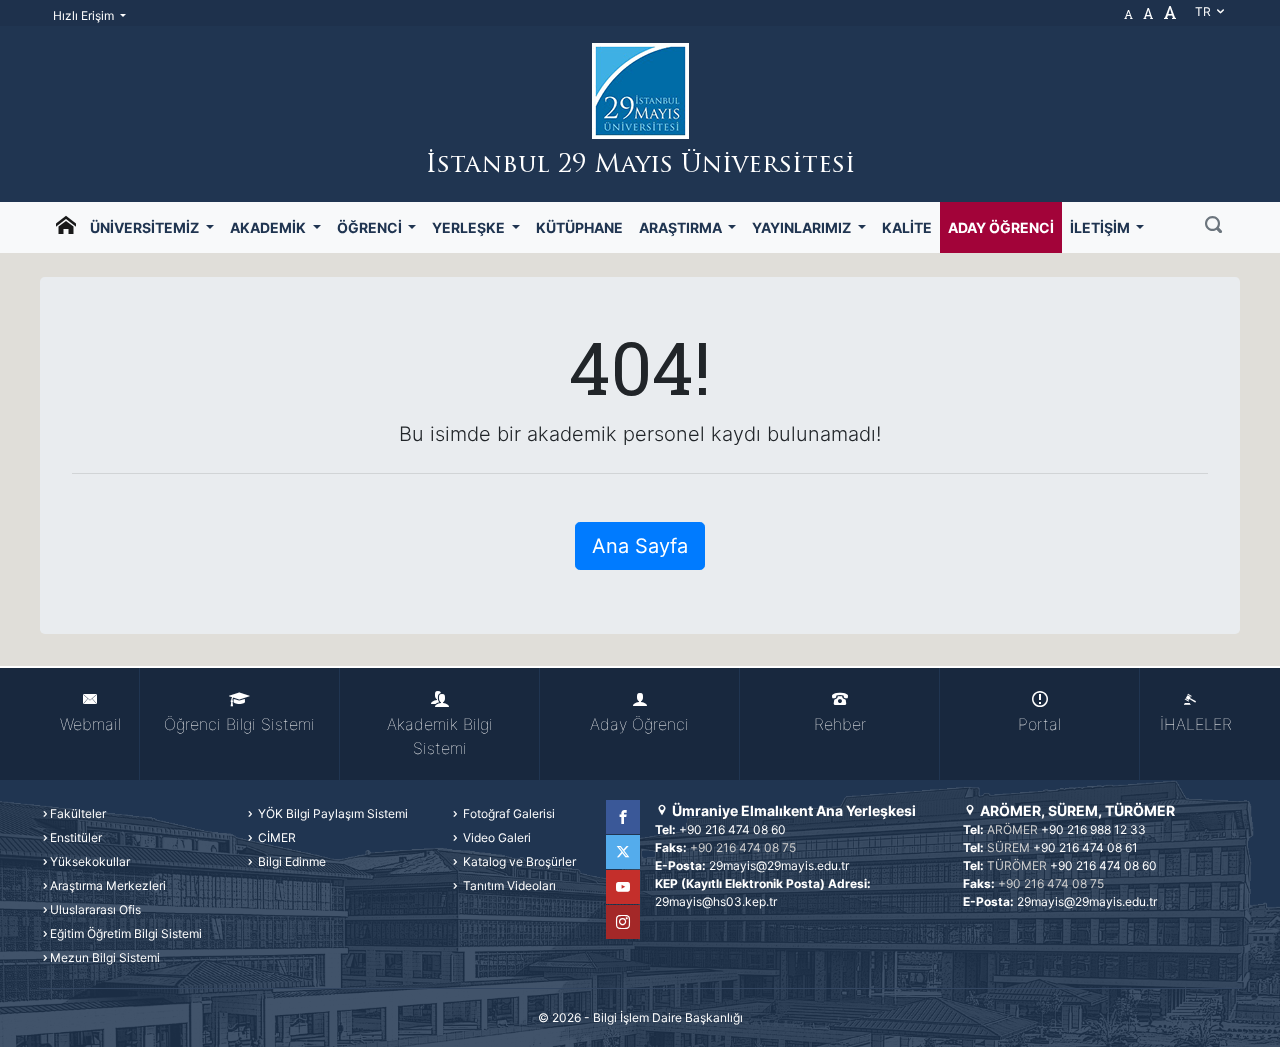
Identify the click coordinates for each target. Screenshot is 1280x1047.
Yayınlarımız (803, 227)
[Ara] (1213, 227)
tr (1204, 11)
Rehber (840, 724)
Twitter (623, 852)
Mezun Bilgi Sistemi (105, 957)
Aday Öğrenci (1001, 227)
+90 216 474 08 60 (732, 829)
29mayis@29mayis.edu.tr (779, 865)
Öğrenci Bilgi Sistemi (239, 724)
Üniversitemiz (146, 227)
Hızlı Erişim (85, 15)
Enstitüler (76, 837)
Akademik (269, 227)
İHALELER (1196, 724)
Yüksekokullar (90, 861)
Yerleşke (470, 227)
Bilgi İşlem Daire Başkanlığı (668, 1017)
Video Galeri (495, 837)
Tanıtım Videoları (508, 885)
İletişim (1101, 227)
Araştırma (682, 227)
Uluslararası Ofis (95, 909)
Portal (1039, 724)
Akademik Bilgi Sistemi (440, 736)
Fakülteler (78, 813)
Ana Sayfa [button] (640, 546)
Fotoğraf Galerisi (507, 813)
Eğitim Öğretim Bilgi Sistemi (126, 933)
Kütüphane (579, 227)
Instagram (623, 922)
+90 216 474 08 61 (1085, 847)
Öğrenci (371, 227)
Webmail (90, 724)
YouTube (623, 887)
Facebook (623, 817)
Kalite (907, 227)
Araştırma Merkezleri (108, 885)
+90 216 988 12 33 (1093, 829)
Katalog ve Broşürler (518, 861)
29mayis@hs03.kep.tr (716, 901)
